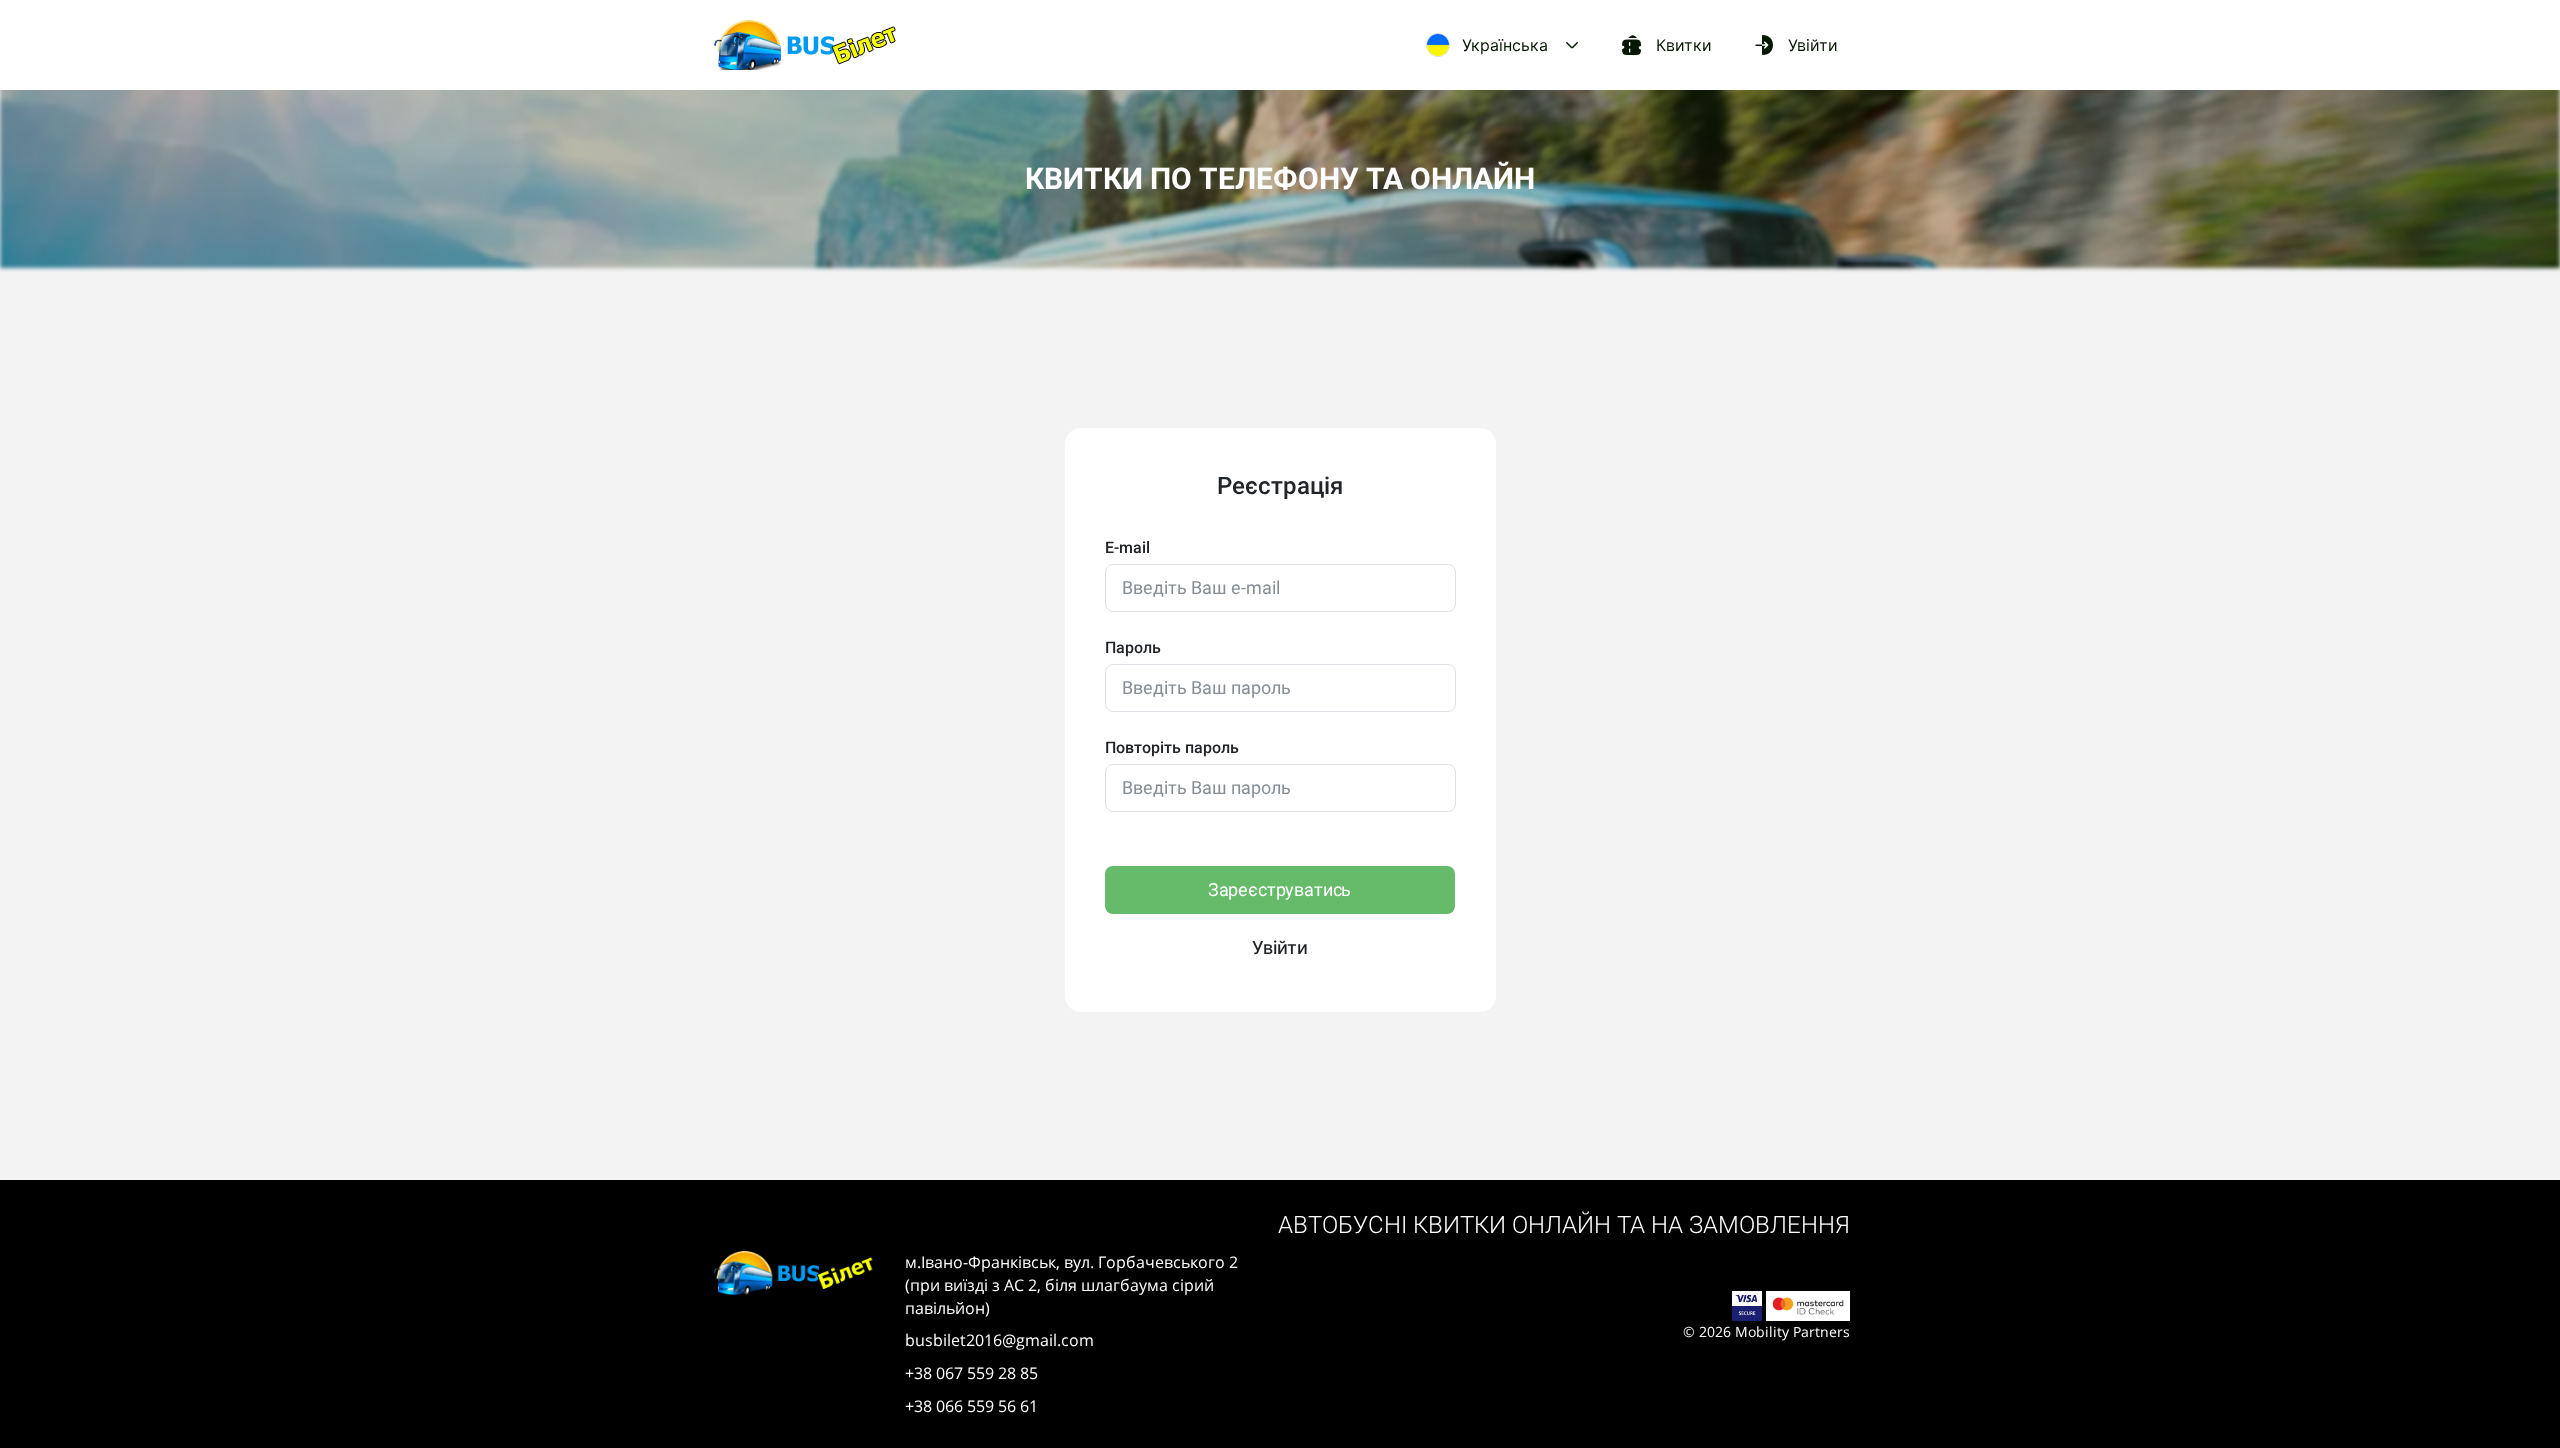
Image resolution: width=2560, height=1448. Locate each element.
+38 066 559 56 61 (971, 1406)
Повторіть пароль (1172, 747)
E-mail (1127, 547)
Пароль (1133, 647)
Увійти (1280, 947)
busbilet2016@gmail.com (999, 1340)
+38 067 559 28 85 (971, 1373)
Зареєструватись (1279, 889)
